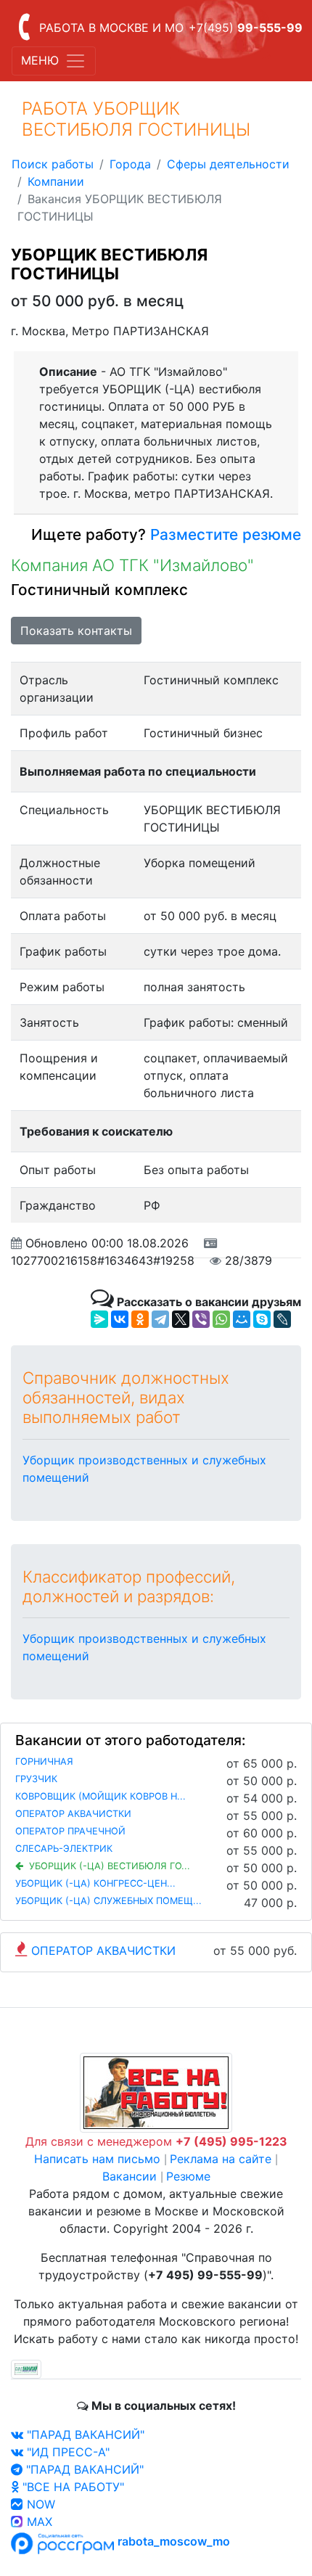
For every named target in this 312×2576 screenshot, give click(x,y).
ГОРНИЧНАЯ (44, 1761)
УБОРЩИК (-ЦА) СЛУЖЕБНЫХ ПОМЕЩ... (108, 1901)
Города (130, 164)
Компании (56, 181)
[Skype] (262, 1319)
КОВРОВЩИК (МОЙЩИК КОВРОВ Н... (100, 1796)
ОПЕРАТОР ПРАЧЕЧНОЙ (70, 1831)
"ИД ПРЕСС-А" (66, 2452)
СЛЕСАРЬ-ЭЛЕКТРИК (64, 1849)
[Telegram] (160, 1319)
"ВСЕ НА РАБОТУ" (71, 2487)
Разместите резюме (223, 534)
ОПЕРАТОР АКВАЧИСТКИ (73, 1814)
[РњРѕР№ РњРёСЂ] (242, 1319)
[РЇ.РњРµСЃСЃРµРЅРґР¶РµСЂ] (99, 1319)
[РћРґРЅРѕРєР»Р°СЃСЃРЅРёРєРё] (140, 1319)
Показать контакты (76, 631)
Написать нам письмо (97, 2159)
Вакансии (130, 2176)
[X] (181, 1319)
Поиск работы (53, 164)
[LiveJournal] (282, 1319)
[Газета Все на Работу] (156, 2092)
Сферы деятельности (228, 164)
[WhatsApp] (221, 1319)
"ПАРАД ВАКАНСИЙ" (84, 2435)
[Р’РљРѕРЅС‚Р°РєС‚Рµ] (120, 1319)
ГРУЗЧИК (36, 1779)
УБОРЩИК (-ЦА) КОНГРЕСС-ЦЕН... (95, 1883)
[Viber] (201, 1319)
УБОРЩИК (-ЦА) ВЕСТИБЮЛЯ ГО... (110, 1866)
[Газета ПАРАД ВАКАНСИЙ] (26, 2368)
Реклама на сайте (221, 2159)
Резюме (188, 2176)
